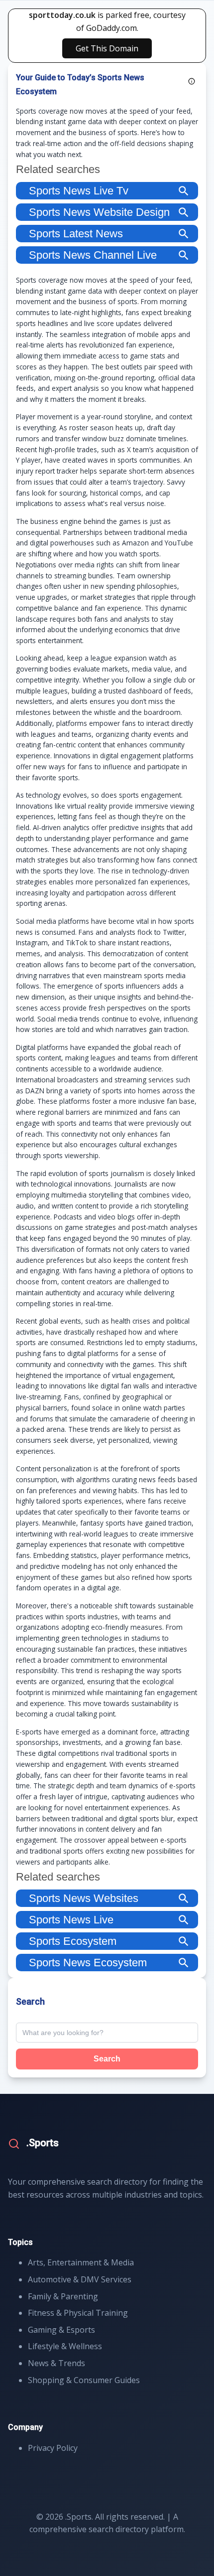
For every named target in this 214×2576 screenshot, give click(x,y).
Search (107, 2059)
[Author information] (192, 81)
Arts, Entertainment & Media (81, 2262)
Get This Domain (107, 48)
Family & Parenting (63, 2296)
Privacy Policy (53, 2448)
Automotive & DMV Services (80, 2279)
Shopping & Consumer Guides (84, 2380)
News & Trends (56, 2363)
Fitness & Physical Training (78, 2313)
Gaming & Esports (61, 2330)
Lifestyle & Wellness (65, 2346)
